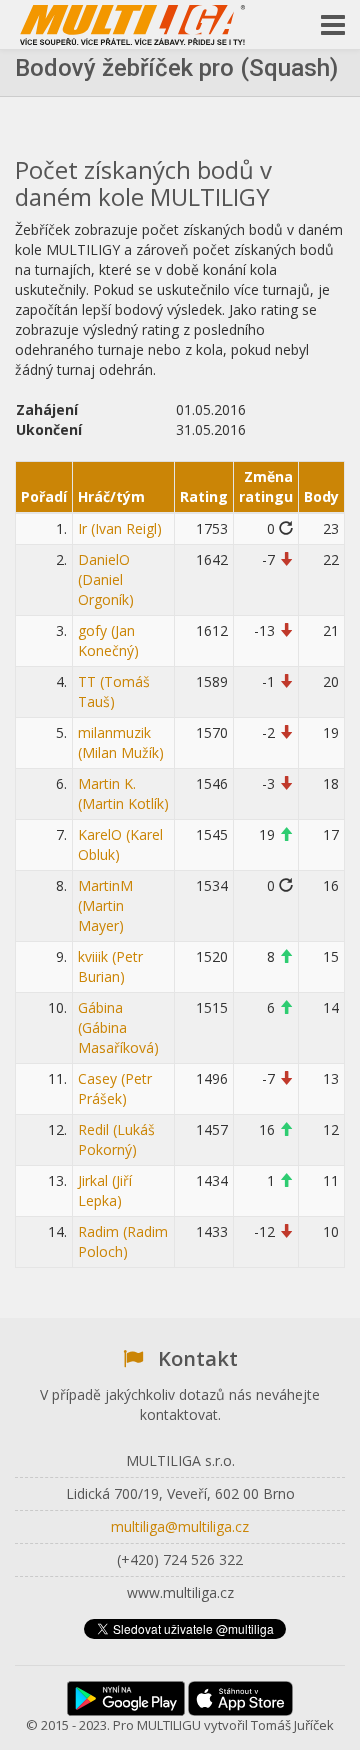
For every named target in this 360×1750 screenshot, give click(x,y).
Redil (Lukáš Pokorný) (116, 1139)
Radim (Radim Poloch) (123, 1241)
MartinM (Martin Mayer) (105, 905)
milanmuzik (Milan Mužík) (121, 742)
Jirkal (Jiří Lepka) (105, 1190)
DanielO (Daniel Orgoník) (106, 579)
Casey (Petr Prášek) (115, 1088)
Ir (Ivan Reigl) (120, 528)
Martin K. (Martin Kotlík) (123, 793)
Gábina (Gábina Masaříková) (118, 1027)
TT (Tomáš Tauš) (114, 691)
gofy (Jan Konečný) (108, 640)
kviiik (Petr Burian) (110, 966)
